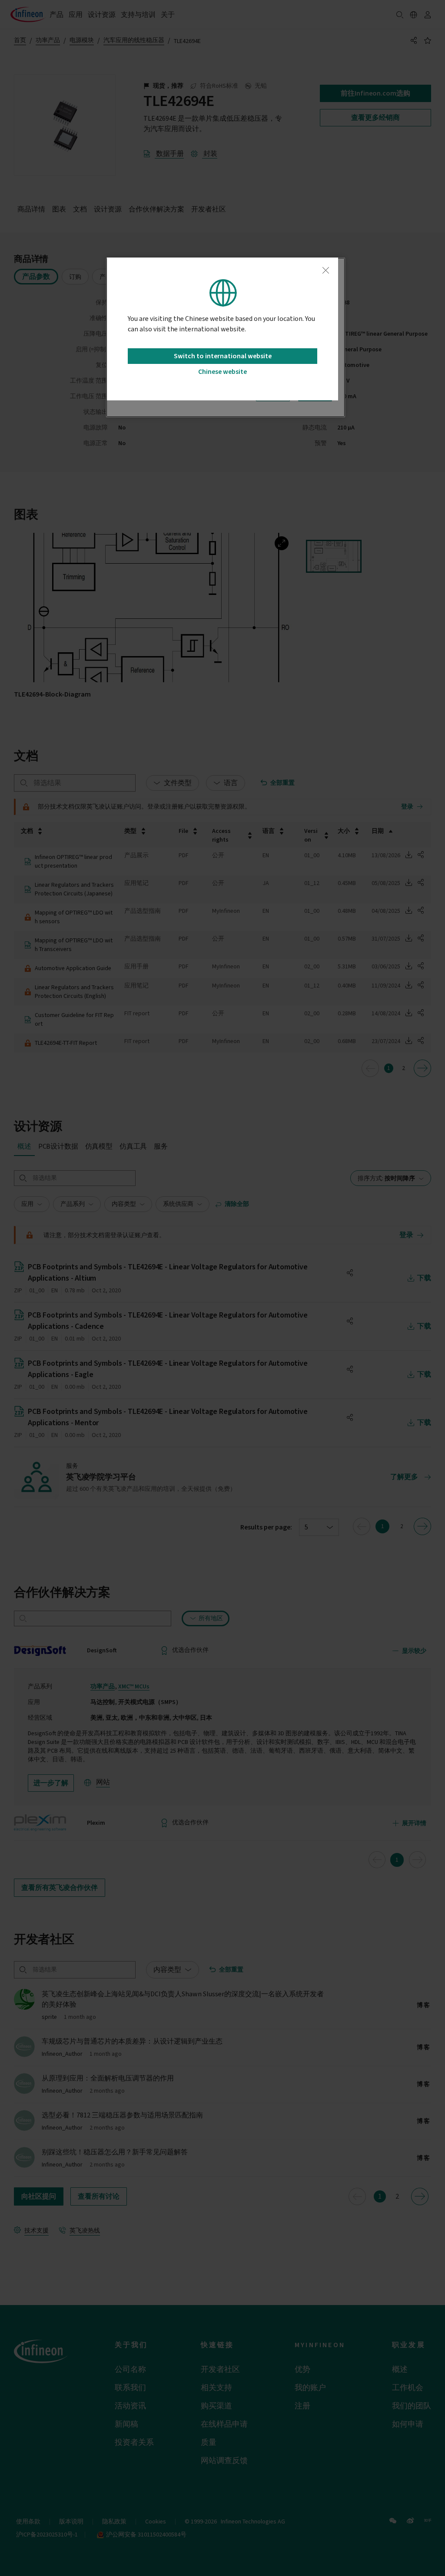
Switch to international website (223, 356)
